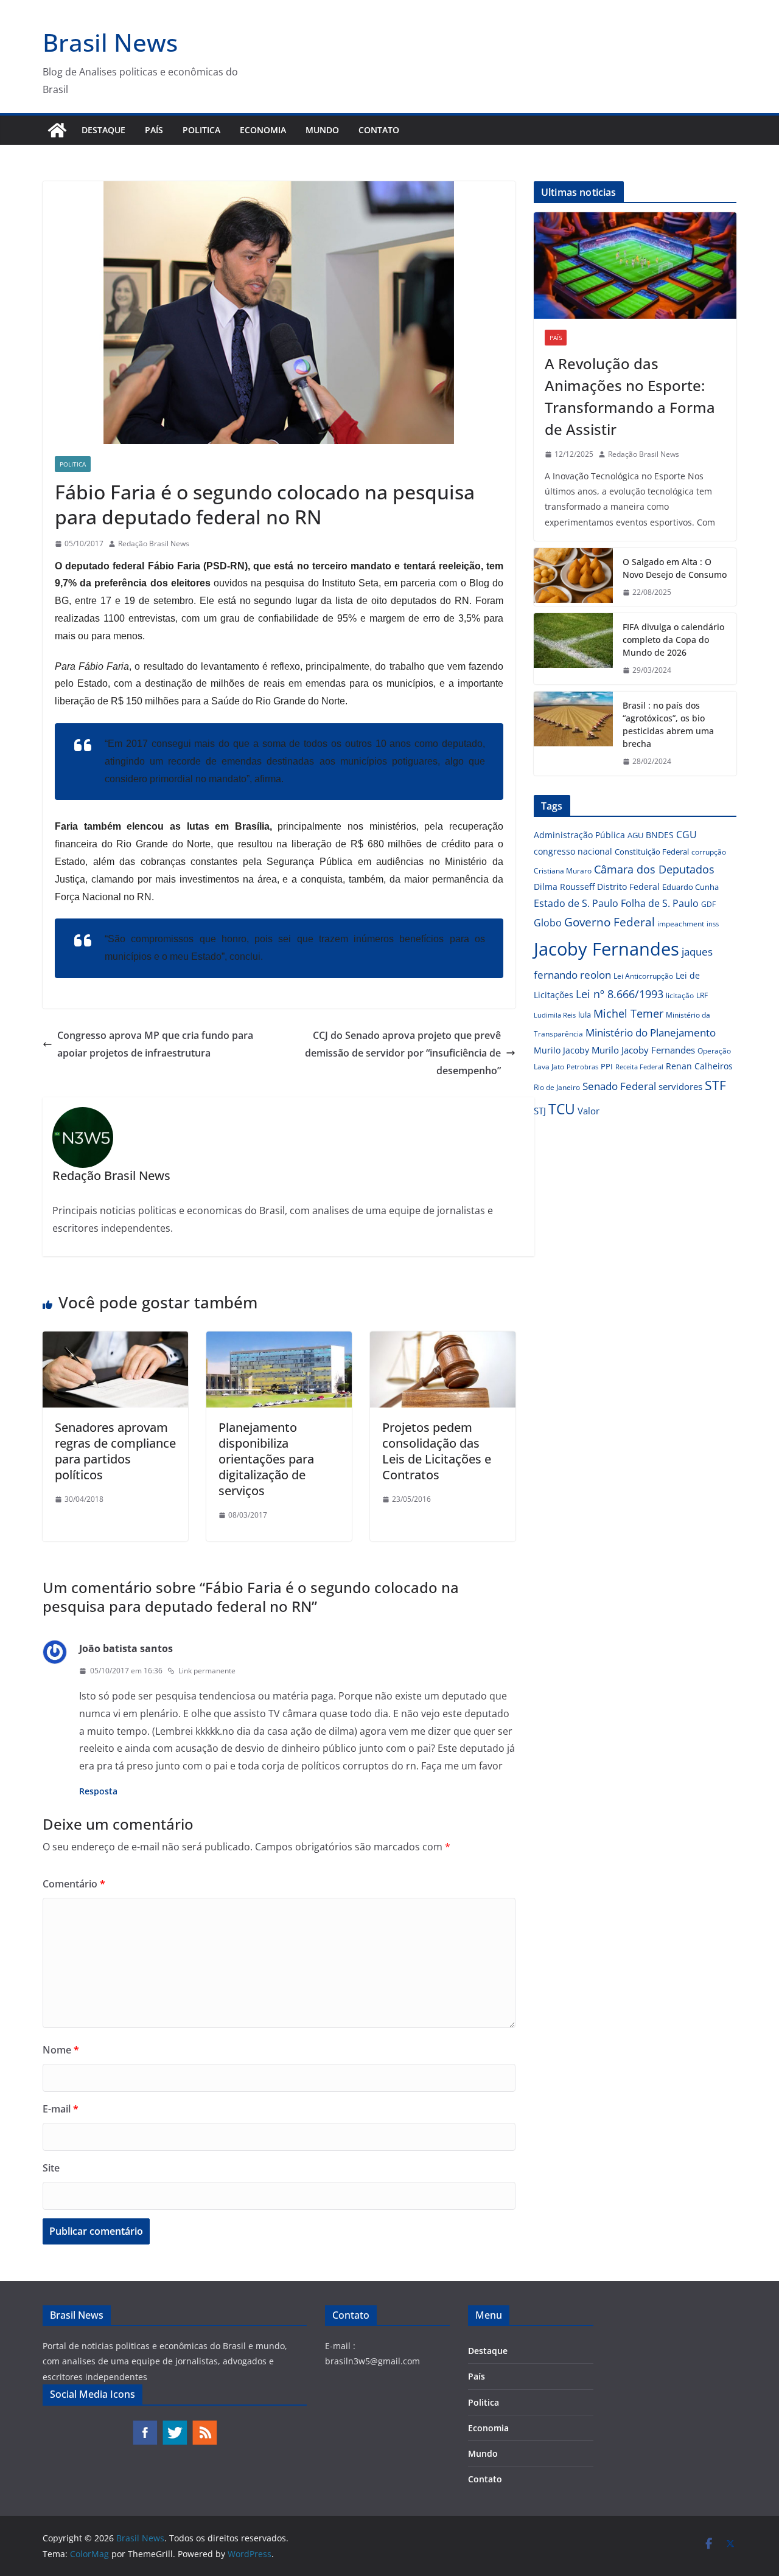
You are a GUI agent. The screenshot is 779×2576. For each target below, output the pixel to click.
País (154, 130)
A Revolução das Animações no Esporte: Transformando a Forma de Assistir (630, 396)
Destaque (103, 130)
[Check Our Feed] (204, 2425)
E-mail (61, 2109)
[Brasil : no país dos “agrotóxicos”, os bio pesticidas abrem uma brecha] (573, 734)
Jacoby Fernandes (606, 949)
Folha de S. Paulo (660, 903)
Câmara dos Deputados (654, 869)
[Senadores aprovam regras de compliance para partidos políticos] (115, 1340)
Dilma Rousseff (564, 887)
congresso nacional (573, 851)
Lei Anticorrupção (643, 976)
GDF (708, 904)
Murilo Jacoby (561, 1050)
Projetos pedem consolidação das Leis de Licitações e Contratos (437, 1451)
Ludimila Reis (555, 1015)
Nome (61, 2050)
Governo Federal (610, 922)
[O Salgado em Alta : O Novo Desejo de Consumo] (573, 577)
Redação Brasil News (154, 543)
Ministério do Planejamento (651, 1033)
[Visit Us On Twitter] (174, 2425)
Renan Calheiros (699, 1066)
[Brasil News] (57, 130)
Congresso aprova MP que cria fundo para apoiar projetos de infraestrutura (155, 1044)
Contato (379, 130)
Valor (589, 1111)
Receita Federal (639, 1067)
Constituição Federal (652, 852)
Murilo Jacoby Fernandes (643, 1050)
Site (51, 2168)
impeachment (681, 924)
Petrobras (582, 1067)
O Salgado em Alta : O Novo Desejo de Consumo (675, 568)
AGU (635, 835)
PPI (607, 1066)
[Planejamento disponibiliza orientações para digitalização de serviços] (279, 1340)
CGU (686, 835)
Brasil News (110, 42)
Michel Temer (628, 1013)
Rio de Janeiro (557, 1087)
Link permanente (207, 1671)
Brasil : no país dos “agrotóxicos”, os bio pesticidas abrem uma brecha (668, 724)
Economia (263, 130)
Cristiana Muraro (563, 871)
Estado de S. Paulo (576, 903)
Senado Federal (619, 1086)
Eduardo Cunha (690, 887)
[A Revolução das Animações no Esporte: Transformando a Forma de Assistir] (635, 266)
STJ (540, 1111)
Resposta (98, 1791)
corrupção (709, 852)
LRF (702, 995)
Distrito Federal (628, 887)
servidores (680, 1086)
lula (585, 1015)
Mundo (322, 130)
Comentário (74, 1884)
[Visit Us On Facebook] (145, 2425)
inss (713, 924)
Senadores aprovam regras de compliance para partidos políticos (115, 1451)
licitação (680, 995)
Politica (201, 130)
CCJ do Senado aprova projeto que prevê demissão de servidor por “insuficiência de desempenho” (403, 1053)
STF (715, 1085)
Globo (548, 923)
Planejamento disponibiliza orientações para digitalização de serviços (266, 1459)
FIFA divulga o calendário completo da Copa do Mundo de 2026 (673, 640)
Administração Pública (579, 835)
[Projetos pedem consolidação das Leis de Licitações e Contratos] (443, 1340)
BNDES (660, 835)
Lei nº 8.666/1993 (620, 994)
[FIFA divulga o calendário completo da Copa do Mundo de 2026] (573, 649)
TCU (562, 1109)
